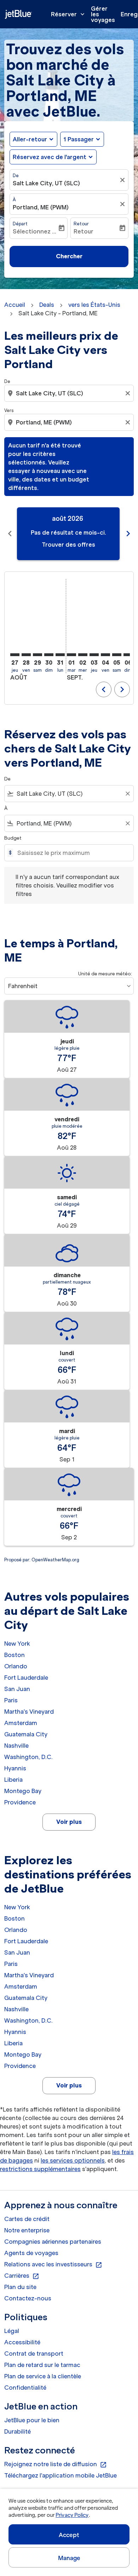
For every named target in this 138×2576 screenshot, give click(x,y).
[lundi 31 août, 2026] (60, 655)
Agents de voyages (31, 2253)
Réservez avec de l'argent (50, 157)
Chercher (69, 256)
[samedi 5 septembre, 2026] (117, 655)
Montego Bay (23, 1791)
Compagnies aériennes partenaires (53, 2242)
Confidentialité (25, 2388)
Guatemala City (26, 1734)
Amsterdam (21, 1723)
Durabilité (18, 2431)
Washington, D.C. (28, 1757)
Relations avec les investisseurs (53, 2265)
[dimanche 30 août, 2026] (49, 655)
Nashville (16, 1746)
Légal (12, 2331)
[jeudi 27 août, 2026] (15, 655)
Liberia (13, 1780)
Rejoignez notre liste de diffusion (56, 2464)
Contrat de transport (34, 2354)
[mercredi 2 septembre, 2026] (83, 655)
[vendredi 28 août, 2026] (26, 655)
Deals (47, 305)
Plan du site (20, 2287)
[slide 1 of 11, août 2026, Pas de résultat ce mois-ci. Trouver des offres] (68, 534)
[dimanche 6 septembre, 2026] (128, 655)
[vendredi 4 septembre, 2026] (105, 655)
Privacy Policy (72, 2515)
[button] (82, 139)
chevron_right (128, 534)
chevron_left (10, 534)
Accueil (15, 305)
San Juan (17, 1689)
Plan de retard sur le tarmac (42, 2365)
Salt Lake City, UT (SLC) (46, 183)
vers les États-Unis (94, 305)
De (16, 176)
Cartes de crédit (27, 2219)
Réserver (68, 14)
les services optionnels (73, 2160)
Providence (20, 1802)
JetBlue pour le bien (32, 2420)
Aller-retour (30, 139)
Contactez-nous (28, 2298)
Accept (69, 2535)
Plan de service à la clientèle (43, 2376)
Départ (20, 224)
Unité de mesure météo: (105, 974)
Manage (69, 2558)
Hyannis (15, 1768)
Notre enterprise (27, 2230)
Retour (81, 224)
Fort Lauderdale (26, 1678)
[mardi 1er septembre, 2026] (71, 655)
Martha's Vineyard (29, 1712)
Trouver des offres (68, 545)
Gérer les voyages (103, 14)
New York (17, 1644)
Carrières (22, 2276)
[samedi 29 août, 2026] (38, 655)
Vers (9, 410)
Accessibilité (22, 2342)
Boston (15, 1655)
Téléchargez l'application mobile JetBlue (61, 2475)
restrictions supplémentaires (40, 2169)
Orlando (16, 1666)
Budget (13, 838)
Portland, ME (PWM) (41, 207)
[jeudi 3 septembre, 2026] (94, 655)
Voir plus (69, 1822)
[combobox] (70, 393)
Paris (11, 1700)
